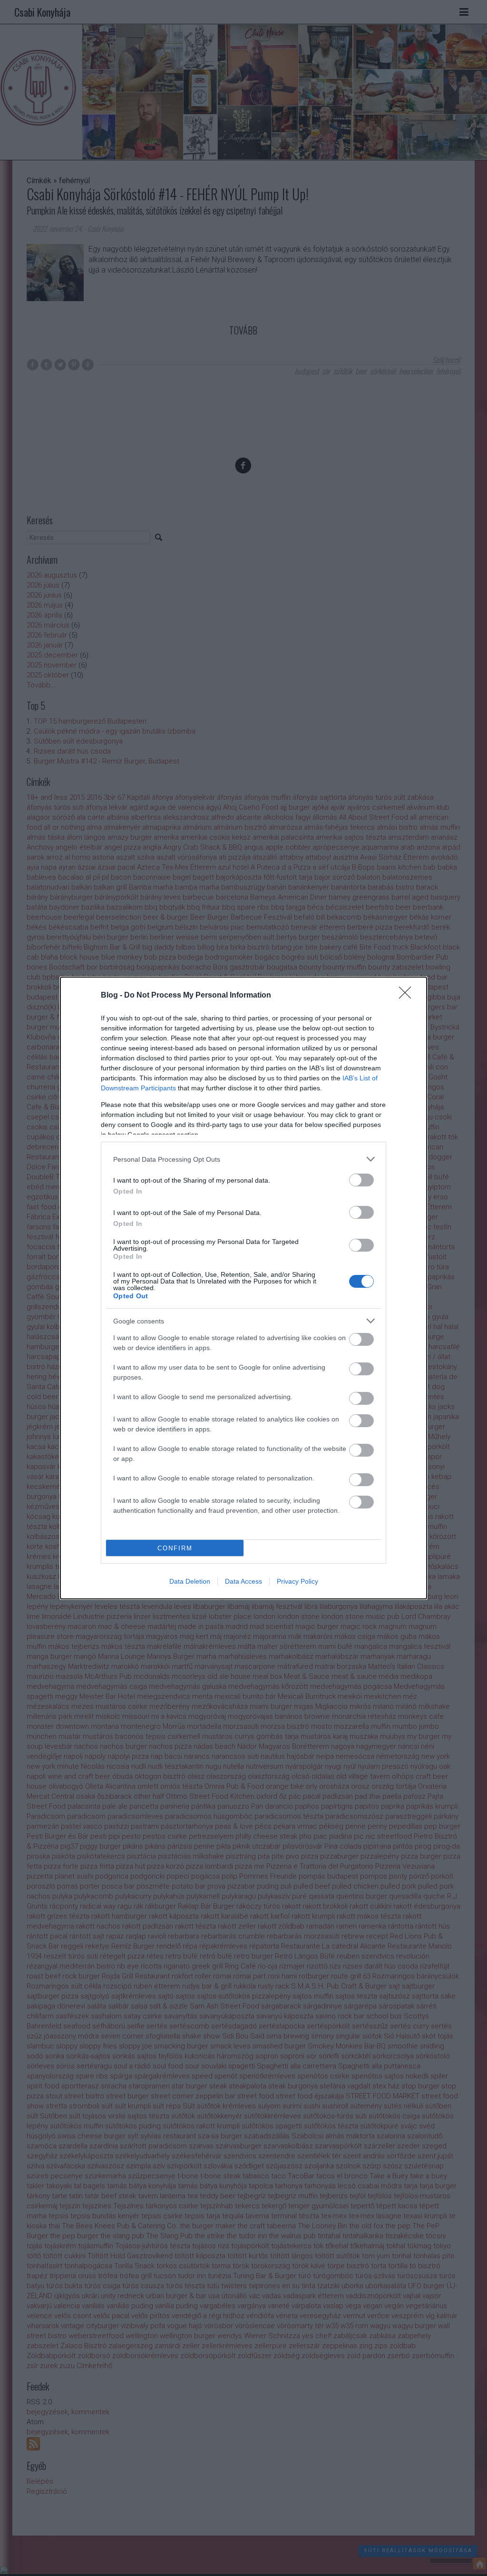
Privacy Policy (297, 1581)
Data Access (243, 1581)
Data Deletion (190, 1581)
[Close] (408, 996)
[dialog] (243, 1288)
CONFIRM (175, 1548)
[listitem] (243, 1159)
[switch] (361, 1180)
